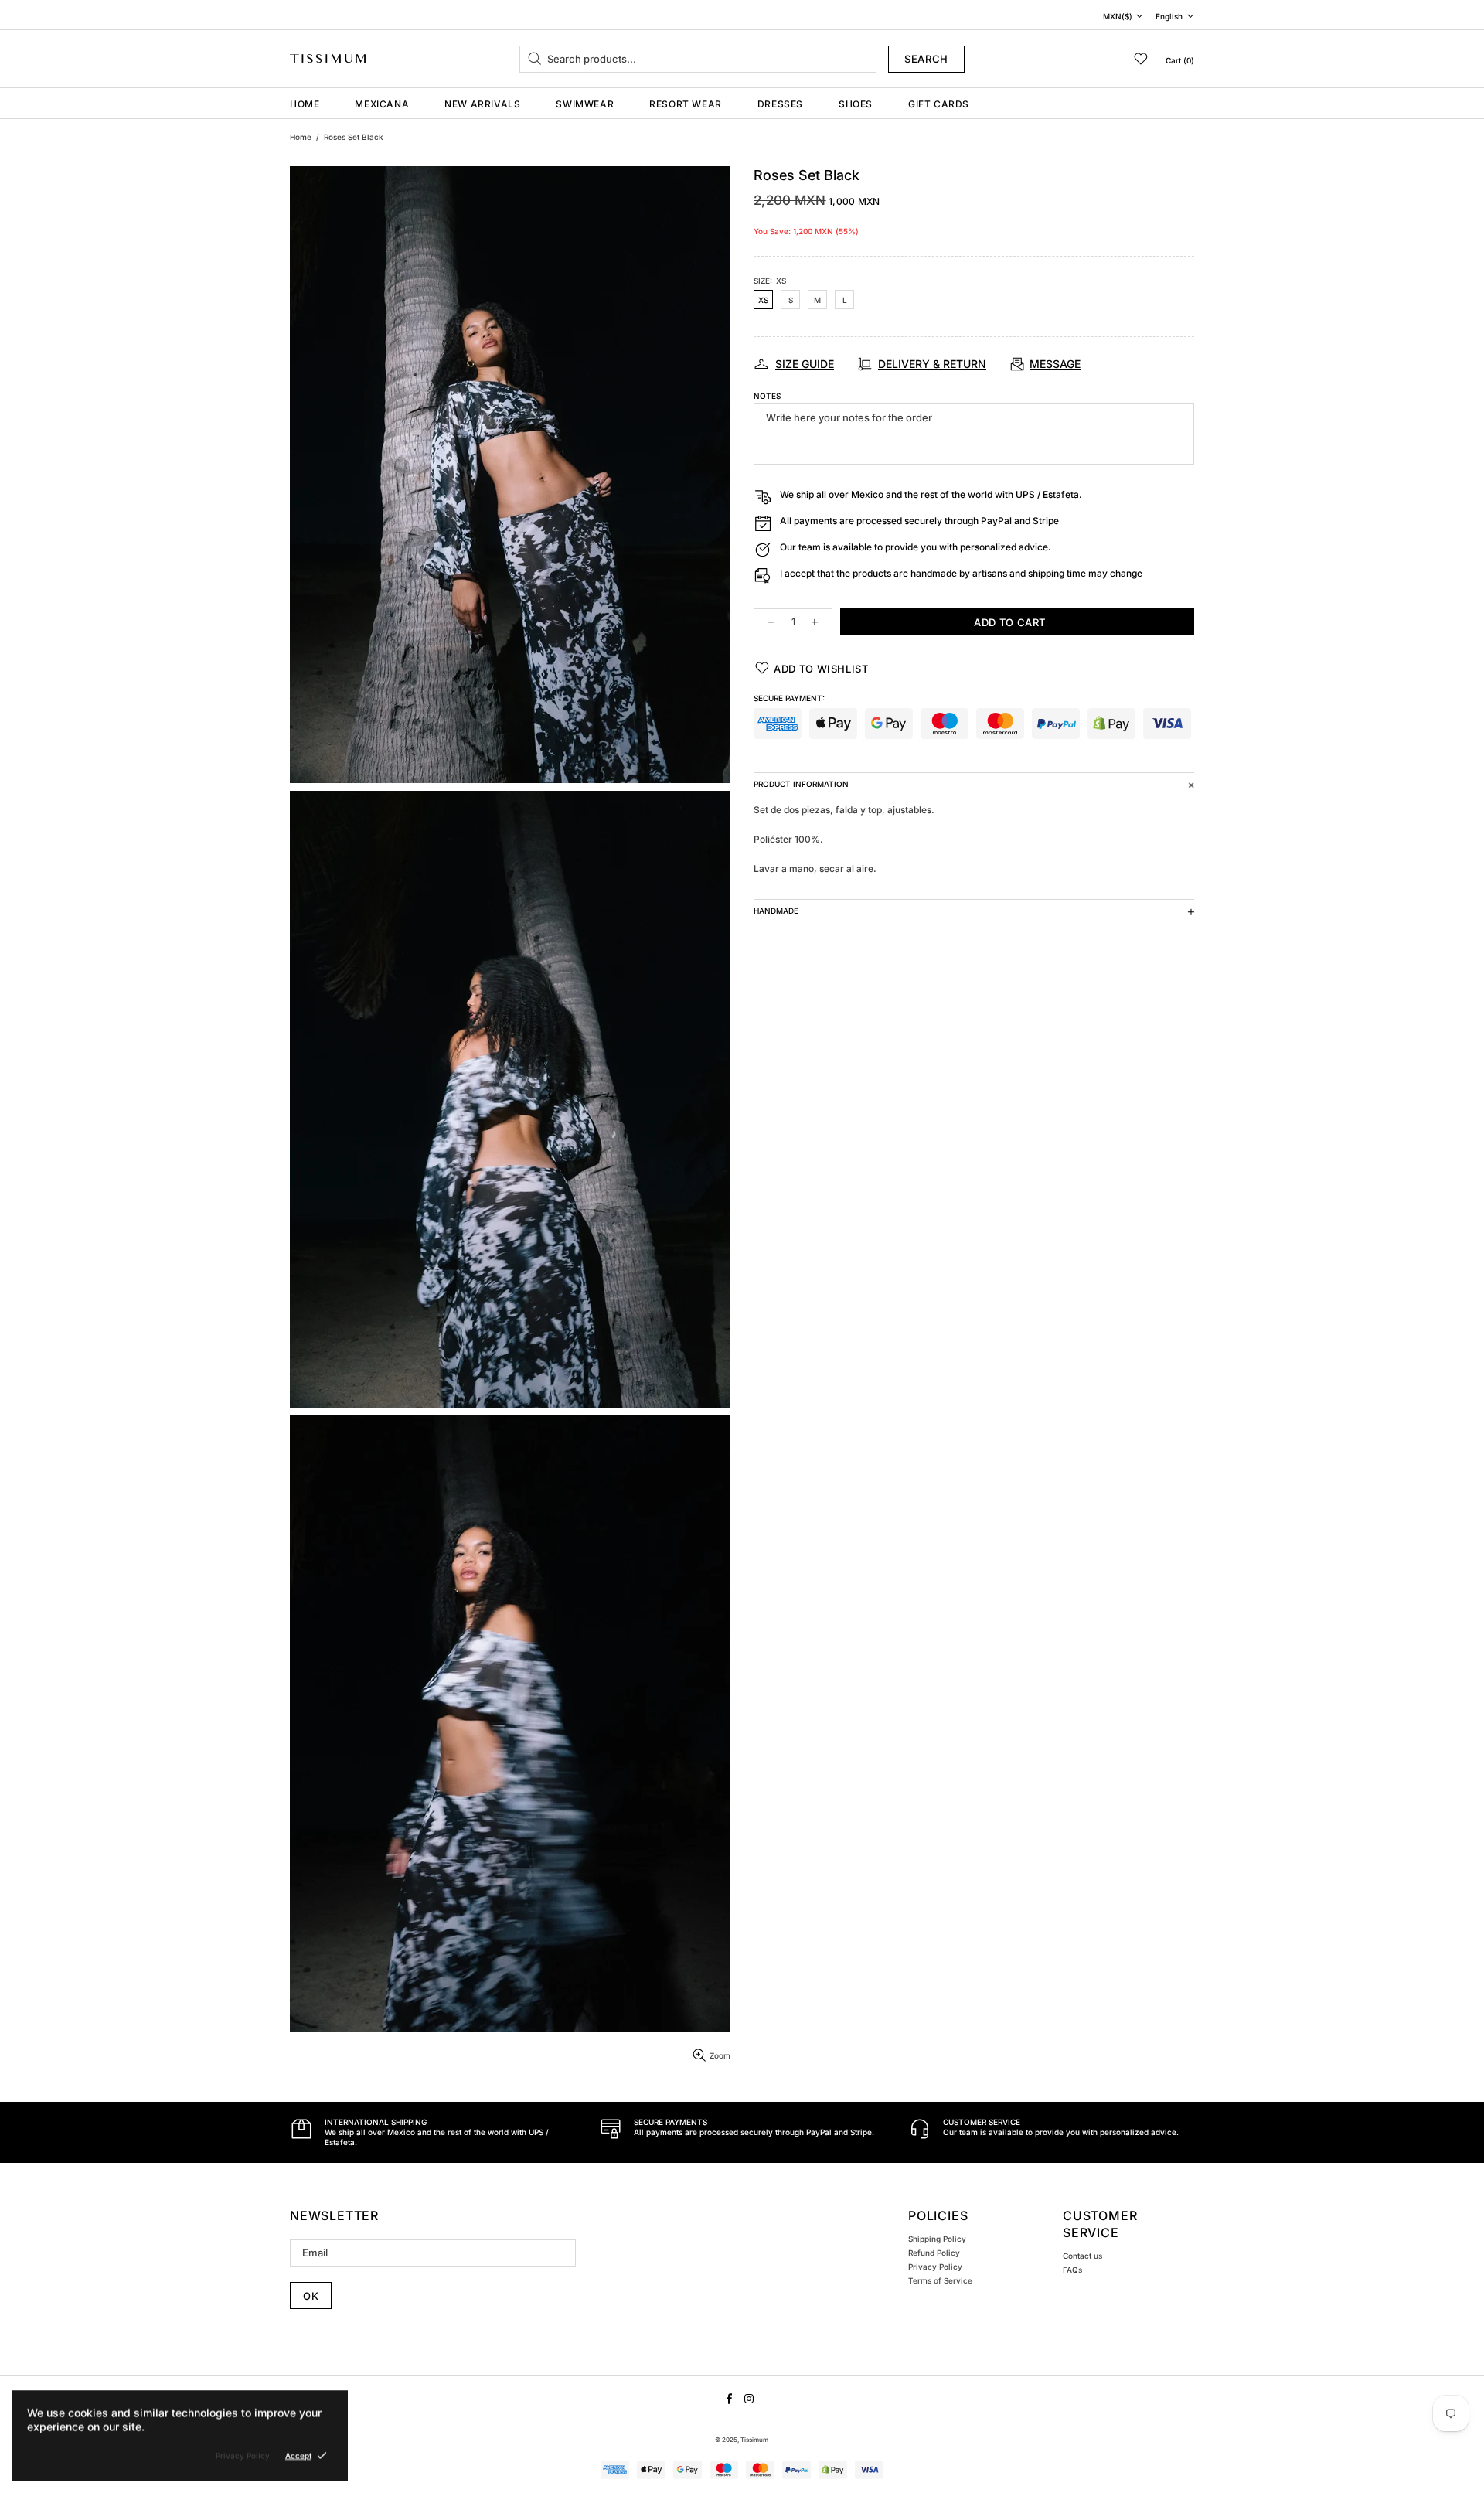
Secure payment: (789, 698)
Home (301, 137)
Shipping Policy (937, 2239)
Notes (767, 396)
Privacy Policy (935, 2267)
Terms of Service (940, 2280)
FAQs (1072, 2270)
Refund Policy (934, 2253)
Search (926, 59)
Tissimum (328, 58)
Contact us (1082, 2256)
